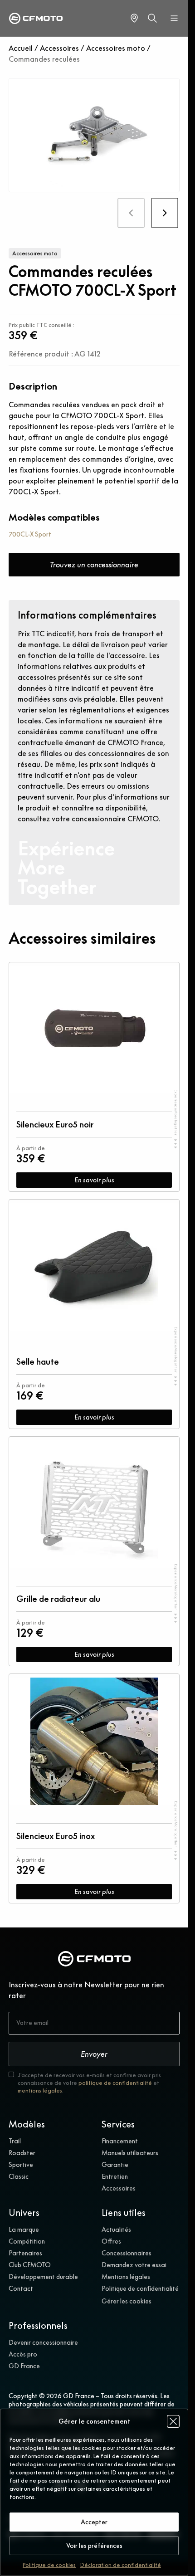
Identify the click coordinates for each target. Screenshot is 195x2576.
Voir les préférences (94, 2546)
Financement (120, 2141)
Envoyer (94, 2054)
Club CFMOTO (30, 2265)
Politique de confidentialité (140, 2288)
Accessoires (59, 48)
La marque (24, 2230)
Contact (21, 2288)
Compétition (27, 2241)
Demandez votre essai (134, 2265)
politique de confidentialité (115, 2083)
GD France (24, 2366)
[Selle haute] (94, 1267)
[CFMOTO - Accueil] (36, 18)
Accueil (21, 48)
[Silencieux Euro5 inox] (94, 1741)
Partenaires (25, 2253)
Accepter (94, 2522)
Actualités (116, 2230)
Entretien (115, 2176)
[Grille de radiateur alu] (94, 1504)
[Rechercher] (152, 18)
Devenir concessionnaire (43, 2342)
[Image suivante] (164, 213)
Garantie (115, 2165)
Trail (15, 2141)
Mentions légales (126, 2277)
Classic (19, 2176)
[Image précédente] (131, 213)
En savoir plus (94, 1180)
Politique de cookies (49, 2565)
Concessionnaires (127, 2253)
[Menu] (174, 18)
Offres (111, 2241)
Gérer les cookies (127, 2301)
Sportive (21, 2165)
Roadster (22, 2153)
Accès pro (23, 2354)
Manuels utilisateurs (130, 2153)
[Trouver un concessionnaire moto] (134, 18)
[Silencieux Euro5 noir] (94, 1030)
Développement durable (43, 2277)
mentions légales (40, 2091)
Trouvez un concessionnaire (94, 565)
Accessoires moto (116, 48)
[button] (173, 2421)
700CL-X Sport (30, 534)
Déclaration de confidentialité (121, 2565)
